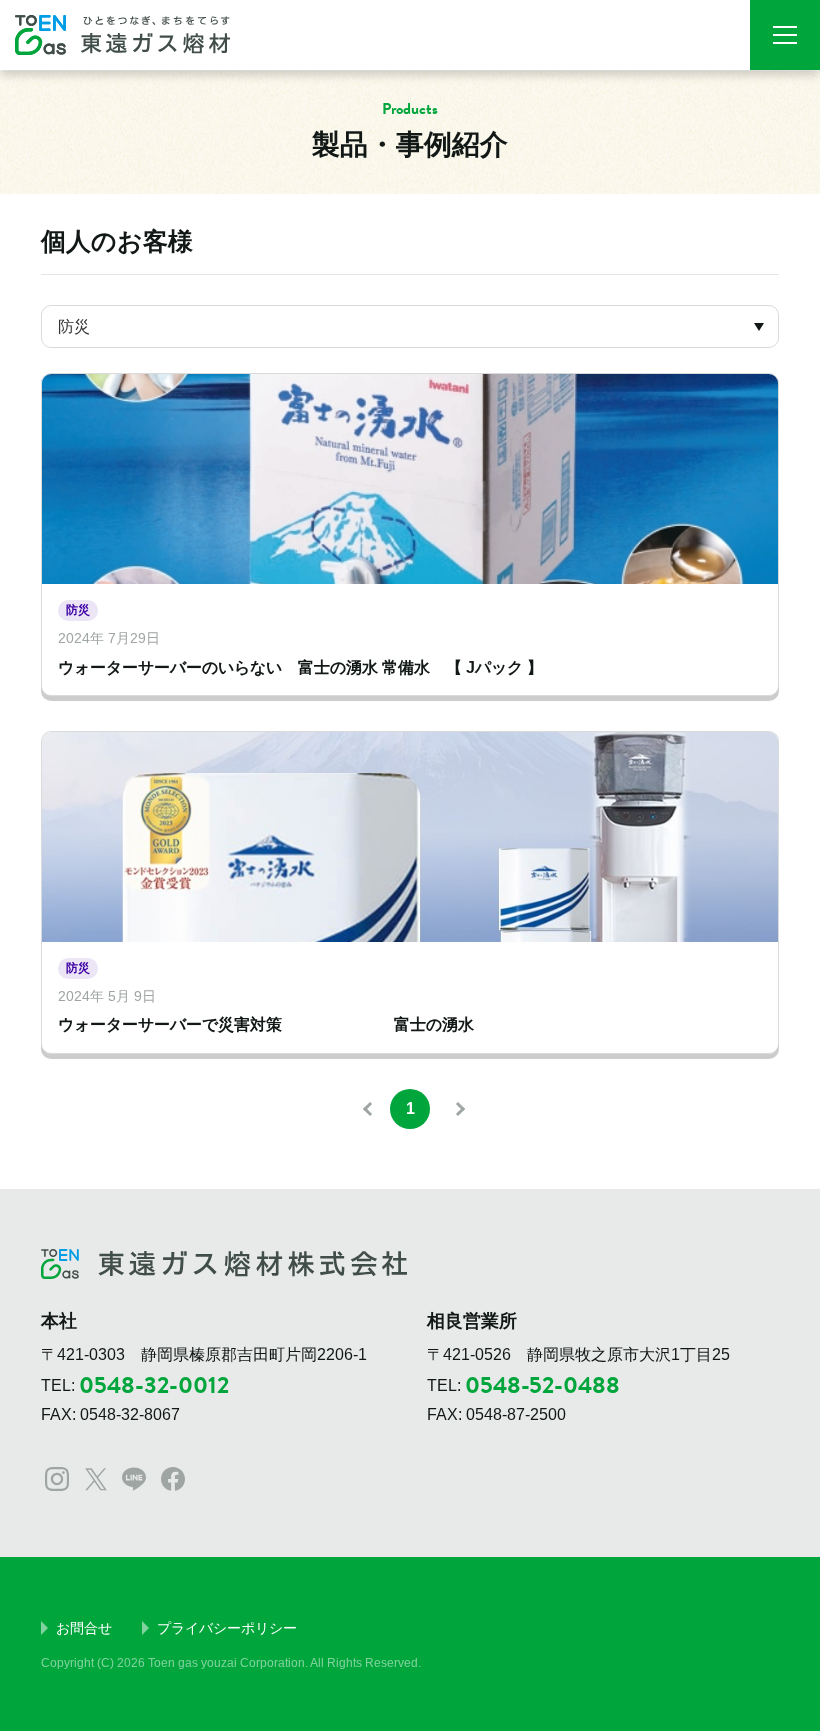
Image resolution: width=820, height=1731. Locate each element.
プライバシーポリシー (227, 1628)
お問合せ (84, 1628)
